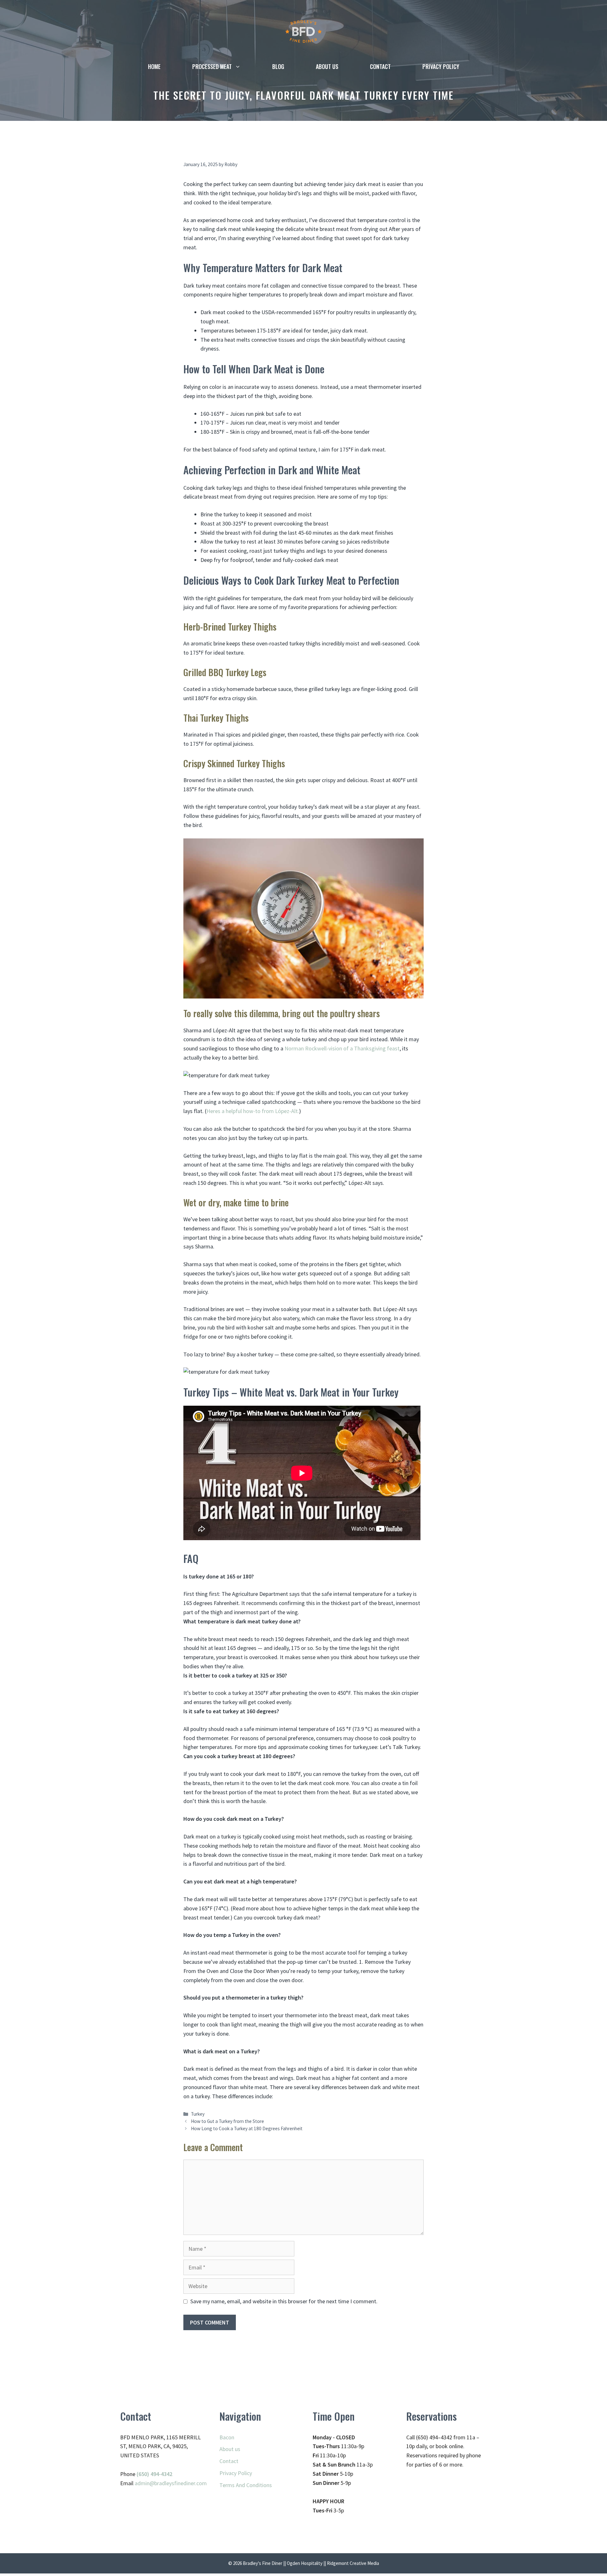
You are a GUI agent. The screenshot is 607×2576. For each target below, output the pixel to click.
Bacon (227, 2437)
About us (327, 66)
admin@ (144, 2483)
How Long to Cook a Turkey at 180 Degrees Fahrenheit (247, 2128)
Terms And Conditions (246, 2485)
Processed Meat (212, 66)
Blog (278, 66)
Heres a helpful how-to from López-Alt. (253, 1111)
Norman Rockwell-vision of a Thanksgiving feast (342, 1048)
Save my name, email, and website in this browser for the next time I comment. (284, 2301)
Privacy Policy (441, 66)
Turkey (198, 2114)
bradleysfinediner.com (181, 2483)
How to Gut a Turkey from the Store (227, 2121)
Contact (380, 66)
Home (154, 66)
